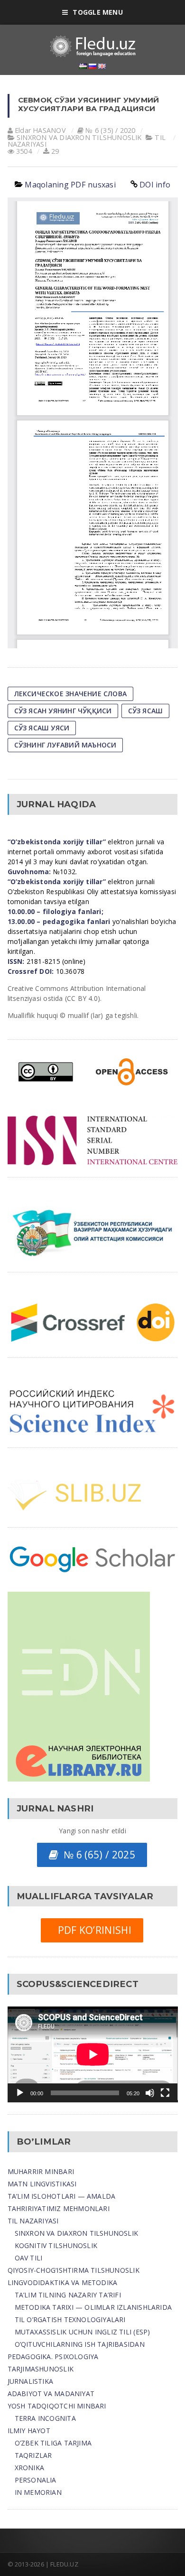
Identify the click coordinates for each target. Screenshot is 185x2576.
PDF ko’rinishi (92, 1930)
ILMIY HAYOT (29, 2431)
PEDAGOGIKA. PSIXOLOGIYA (53, 2357)
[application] (93, 2054)
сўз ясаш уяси (42, 728)
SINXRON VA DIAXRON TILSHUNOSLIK (77, 2233)
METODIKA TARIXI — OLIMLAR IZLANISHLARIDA (93, 2307)
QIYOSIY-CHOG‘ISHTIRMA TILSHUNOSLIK (74, 2270)
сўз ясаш (146, 711)
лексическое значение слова (70, 694)
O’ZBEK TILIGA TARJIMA (53, 2443)
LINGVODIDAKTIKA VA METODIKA (63, 2282)
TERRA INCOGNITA (45, 2418)
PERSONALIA (36, 2480)
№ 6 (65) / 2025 (97, 1855)
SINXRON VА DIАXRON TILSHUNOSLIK (79, 137)
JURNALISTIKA (31, 2381)
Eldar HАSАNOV (40, 130)
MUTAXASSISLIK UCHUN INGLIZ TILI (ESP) (83, 2332)
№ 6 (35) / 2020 (110, 130)
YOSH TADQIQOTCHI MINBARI (57, 2406)
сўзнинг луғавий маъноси (65, 745)
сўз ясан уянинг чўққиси (63, 711)
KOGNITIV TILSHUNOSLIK (56, 2245)
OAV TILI (29, 2258)
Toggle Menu (97, 12)
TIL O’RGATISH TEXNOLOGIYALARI (70, 2319)
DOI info (155, 185)
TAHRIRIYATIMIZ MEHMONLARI (59, 2208)
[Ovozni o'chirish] (150, 2093)
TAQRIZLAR (33, 2455)
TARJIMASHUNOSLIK (41, 2369)
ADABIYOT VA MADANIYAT (51, 2394)
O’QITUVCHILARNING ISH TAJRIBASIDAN (80, 2344)
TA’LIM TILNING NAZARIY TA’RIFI (68, 2295)
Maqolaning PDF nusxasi (70, 185)
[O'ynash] (20, 2093)
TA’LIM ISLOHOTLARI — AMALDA (62, 2196)
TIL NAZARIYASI (33, 2221)
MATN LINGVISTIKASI (42, 2184)
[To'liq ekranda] (165, 2093)
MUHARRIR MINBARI (41, 2171)
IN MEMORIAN (38, 2492)
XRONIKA (29, 2468)
